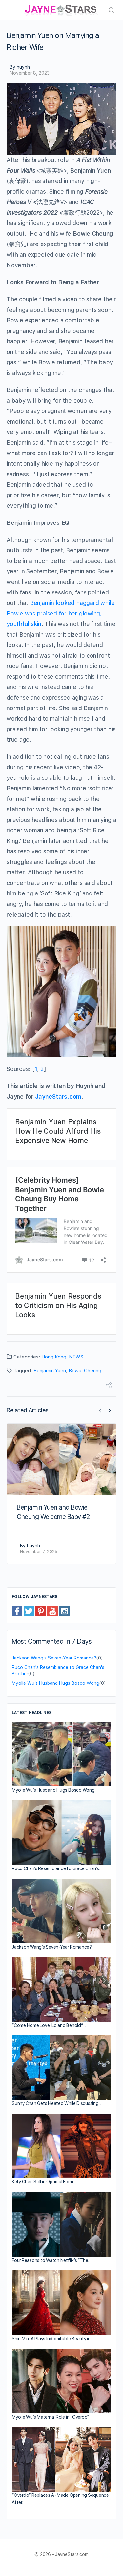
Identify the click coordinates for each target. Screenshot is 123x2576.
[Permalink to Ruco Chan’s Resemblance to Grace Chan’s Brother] (61, 1832)
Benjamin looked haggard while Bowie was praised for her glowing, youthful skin (61, 613)
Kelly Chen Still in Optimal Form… (44, 2182)
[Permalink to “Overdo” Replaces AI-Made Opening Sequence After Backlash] (61, 2459)
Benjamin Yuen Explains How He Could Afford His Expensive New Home (58, 1131)
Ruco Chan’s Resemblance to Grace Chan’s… (57, 1868)
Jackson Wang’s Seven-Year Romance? (54, 1658)
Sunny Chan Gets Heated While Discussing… (57, 2103)
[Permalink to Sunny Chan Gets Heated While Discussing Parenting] (61, 2068)
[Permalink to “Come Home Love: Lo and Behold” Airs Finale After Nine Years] (61, 1989)
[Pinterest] (41, 1611)
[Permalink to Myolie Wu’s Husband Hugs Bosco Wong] (61, 1754)
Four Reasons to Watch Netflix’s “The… (52, 2260)
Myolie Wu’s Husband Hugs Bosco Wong (56, 1683)
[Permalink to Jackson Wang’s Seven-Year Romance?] (61, 1911)
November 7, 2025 (39, 1552)
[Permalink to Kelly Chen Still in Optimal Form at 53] (61, 2146)
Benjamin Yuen (50, 1371)
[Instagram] (64, 1611)
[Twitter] (29, 1611)
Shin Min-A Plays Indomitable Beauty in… (53, 2339)
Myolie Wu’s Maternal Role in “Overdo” (50, 2417)
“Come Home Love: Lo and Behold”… (49, 2025)
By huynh (20, 67)
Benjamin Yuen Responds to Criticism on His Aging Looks (58, 1305)
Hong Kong (54, 1357)
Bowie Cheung (85, 1371)
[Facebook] (17, 1611)
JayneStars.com (58, 1096)
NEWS (76, 1357)
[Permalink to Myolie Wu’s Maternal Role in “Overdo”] (61, 2381)
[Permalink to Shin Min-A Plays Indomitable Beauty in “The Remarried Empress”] (61, 2303)
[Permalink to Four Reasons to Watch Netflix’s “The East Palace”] (61, 2224)
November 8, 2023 (30, 73)
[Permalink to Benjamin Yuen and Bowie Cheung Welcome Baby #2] (61, 1459)
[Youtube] (52, 1611)
